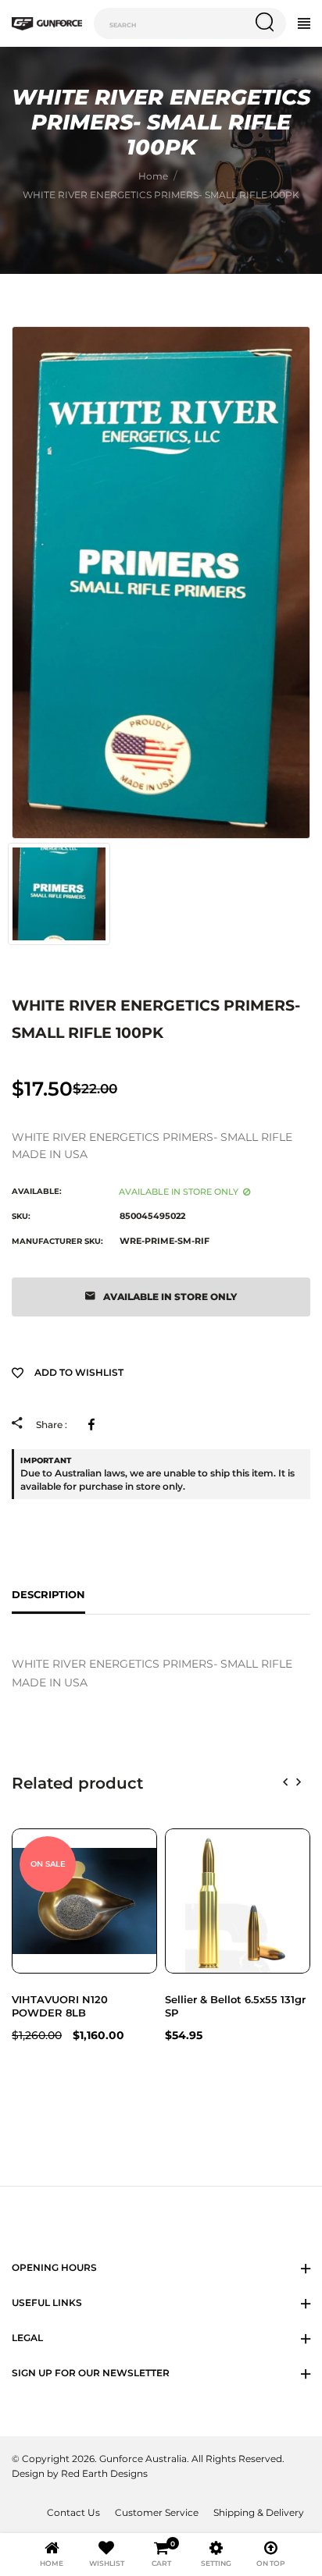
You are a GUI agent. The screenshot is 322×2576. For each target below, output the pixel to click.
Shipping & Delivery (259, 2513)
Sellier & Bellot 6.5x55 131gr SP (235, 2006)
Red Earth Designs (104, 2474)
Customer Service (157, 2513)
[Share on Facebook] (94, 1424)
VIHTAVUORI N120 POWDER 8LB (60, 2006)
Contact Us (73, 2513)
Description (48, 1594)
